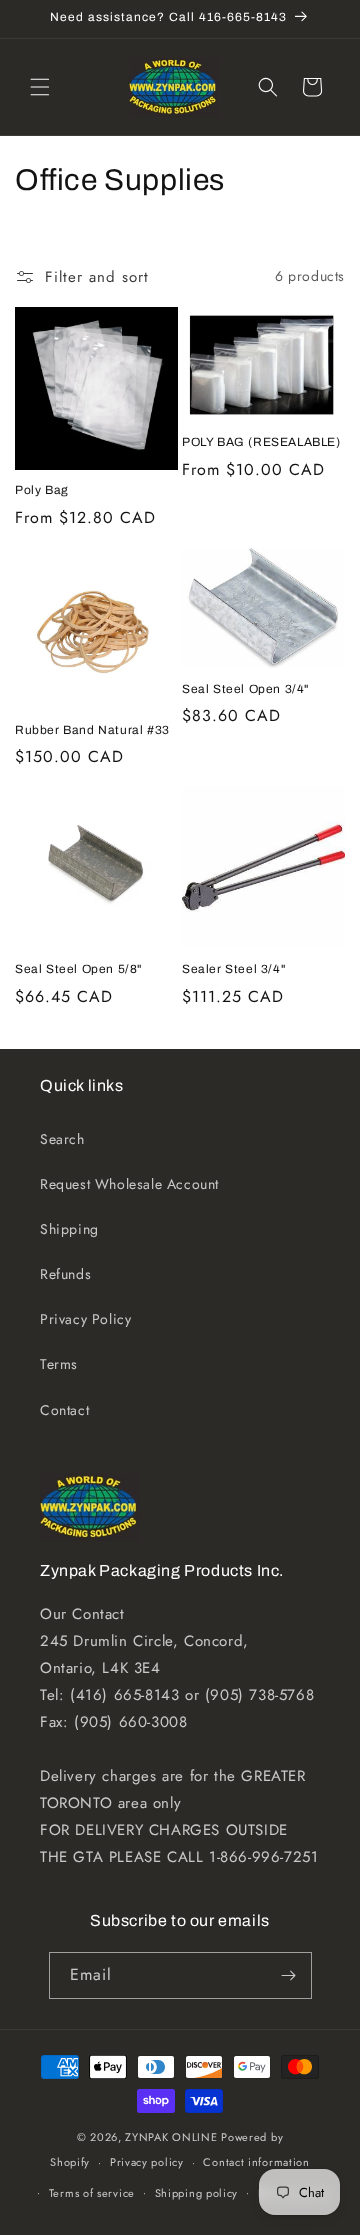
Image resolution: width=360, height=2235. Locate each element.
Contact (64, 1410)
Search (62, 1139)
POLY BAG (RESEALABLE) (261, 442)
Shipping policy (197, 2193)
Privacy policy (147, 2162)
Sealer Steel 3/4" (233, 969)
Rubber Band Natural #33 (92, 730)
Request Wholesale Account (129, 1184)
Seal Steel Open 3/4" (245, 689)
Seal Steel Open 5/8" (78, 969)
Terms (59, 1364)
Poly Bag (42, 490)
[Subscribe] (289, 1975)
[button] (40, 87)
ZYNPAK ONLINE (171, 2137)
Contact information (256, 2162)
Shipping (69, 1229)
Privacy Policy (85, 1319)
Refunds (65, 1274)
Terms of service (92, 2193)
